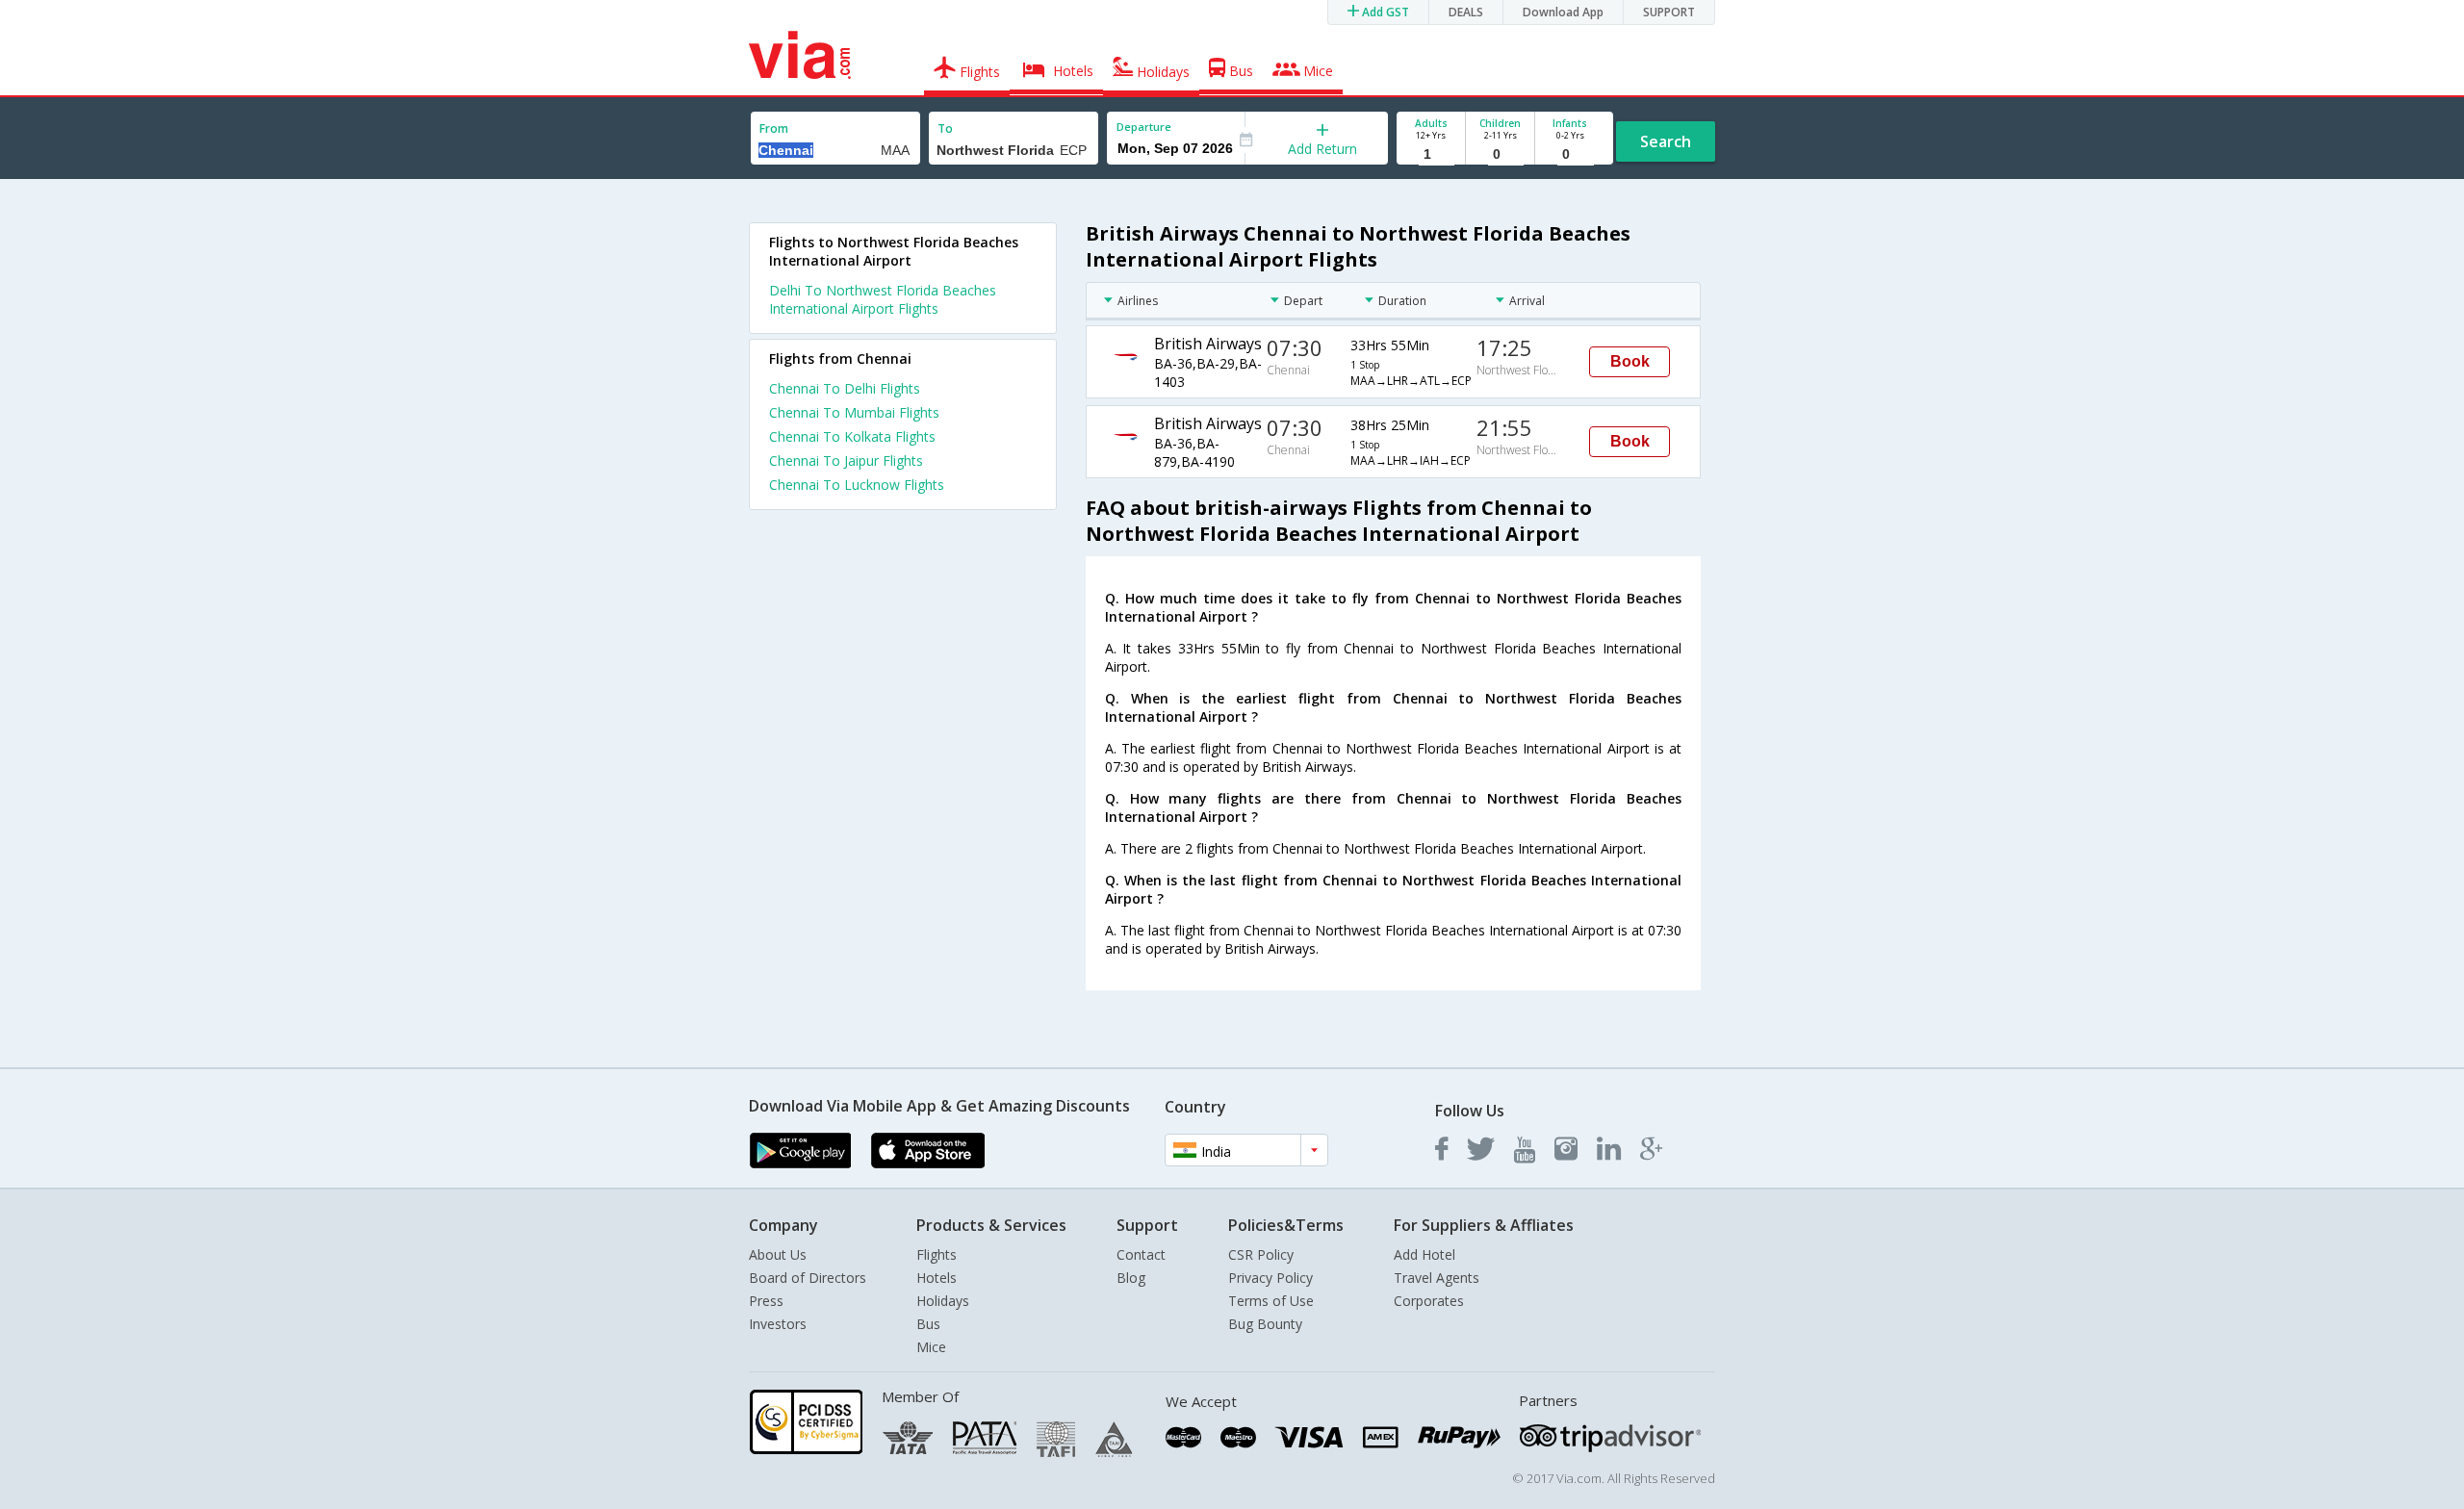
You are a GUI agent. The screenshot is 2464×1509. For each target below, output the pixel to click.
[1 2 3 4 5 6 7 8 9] (1431, 154)
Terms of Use (1271, 1301)
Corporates (1429, 1301)
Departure (1144, 127)
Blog (1131, 1278)
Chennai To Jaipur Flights (846, 460)
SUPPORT (1669, 12)
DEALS (1466, 12)
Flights (937, 1254)
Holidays (943, 1301)
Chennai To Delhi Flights (845, 388)
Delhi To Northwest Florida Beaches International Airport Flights (883, 299)
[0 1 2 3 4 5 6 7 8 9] (1500, 154)
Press (766, 1301)
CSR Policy (1261, 1254)
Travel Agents (1437, 1278)
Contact (1141, 1254)
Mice (931, 1347)
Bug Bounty (1265, 1324)
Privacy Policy (1270, 1278)
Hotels (937, 1278)
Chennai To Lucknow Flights (857, 485)
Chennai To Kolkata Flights (852, 436)
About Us (778, 1254)
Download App (1563, 12)
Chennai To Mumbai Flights (854, 412)
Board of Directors (808, 1278)
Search (1666, 141)
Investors (778, 1324)
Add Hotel (1424, 1254)
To (945, 128)
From (774, 128)
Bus (928, 1324)
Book (1630, 361)
